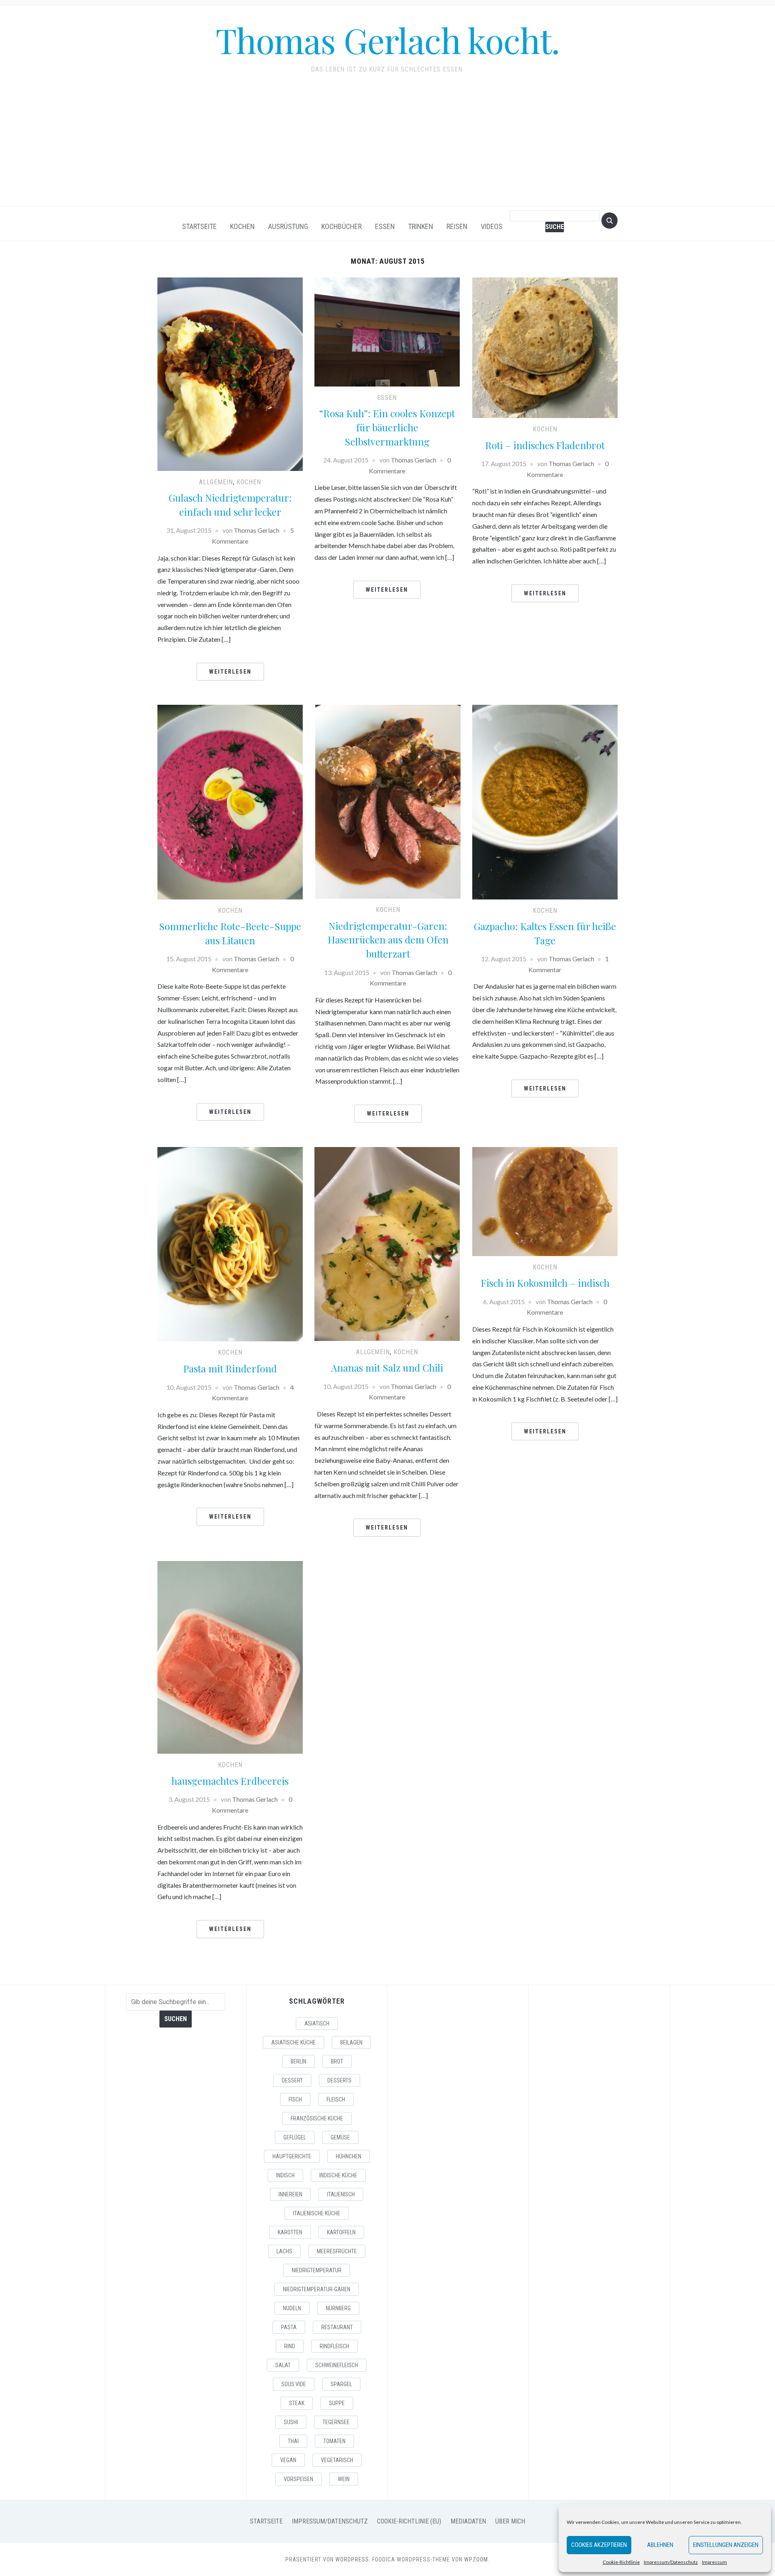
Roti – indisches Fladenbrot (545, 445)
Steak (297, 2403)
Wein (344, 2479)
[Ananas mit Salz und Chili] (387, 1243)
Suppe (337, 2403)
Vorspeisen (298, 2479)
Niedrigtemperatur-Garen (317, 2289)
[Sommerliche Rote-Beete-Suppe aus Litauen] (230, 801)
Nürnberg (338, 2308)
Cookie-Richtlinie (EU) (409, 2521)
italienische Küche (317, 2213)
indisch (285, 2175)
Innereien (290, 2194)
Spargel (341, 2384)
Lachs (284, 2251)
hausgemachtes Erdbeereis (230, 1781)
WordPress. (353, 2559)
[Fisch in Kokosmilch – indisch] (545, 1201)
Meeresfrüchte (337, 2251)
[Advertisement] (387, 145)
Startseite (199, 226)
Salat (283, 2365)
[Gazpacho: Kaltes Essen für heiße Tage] (545, 801)
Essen (385, 226)
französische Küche (317, 2118)
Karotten (290, 2232)
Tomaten (334, 2441)
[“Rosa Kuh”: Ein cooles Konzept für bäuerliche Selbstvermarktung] (387, 331)
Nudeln (292, 2308)
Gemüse (340, 2137)
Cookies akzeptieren (599, 2545)
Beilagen (351, 2042)
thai (293, 2441)
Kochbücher (341, 226)
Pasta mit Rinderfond (230, 1368)
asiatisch (317, 2023)
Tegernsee (336, 2422)
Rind (290, 2346)
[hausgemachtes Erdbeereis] (230, 1657)
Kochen (242, 226)
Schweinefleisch (337, 2365)
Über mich (510, 2521)
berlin (298, 2061)
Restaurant (337, 2327)
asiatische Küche (293, 2042)
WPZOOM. (477, 2559)
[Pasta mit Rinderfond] (230, 1243)
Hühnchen (349, 2156)
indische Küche (338, 2175)
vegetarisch (337, 2460)
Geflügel (295, 2137)
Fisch (295, 2099)
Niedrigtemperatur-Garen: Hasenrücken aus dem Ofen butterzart (388, 940)
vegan (288, 2460)
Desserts (339, 2080)
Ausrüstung (288, 226)
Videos (492, 226)
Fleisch (336, 2099)
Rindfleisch (334, 2346)
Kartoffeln (341, 2232)
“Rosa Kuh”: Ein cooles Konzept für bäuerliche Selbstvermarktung (387, 427)
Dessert (292, 2080)
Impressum (714, 2562)
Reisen (457, 226)
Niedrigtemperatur (317, 2270)
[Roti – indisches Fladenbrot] (545, 347)
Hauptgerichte (292, 2156)
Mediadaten (468, 2521)
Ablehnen (660, 2545)
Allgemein (216, 482)
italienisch (341, 2194)
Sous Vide (294, 2384)
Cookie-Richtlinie (621, 2562)
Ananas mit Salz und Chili (387, 1368)
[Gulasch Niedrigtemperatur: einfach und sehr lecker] (230, 373)
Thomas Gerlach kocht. (387, 40)
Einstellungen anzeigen (726, 2545)
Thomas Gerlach (257, 530)
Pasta (289, 2327)
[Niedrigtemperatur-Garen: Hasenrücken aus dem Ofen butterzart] (388, 801)
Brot (337, 2061)
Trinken (421, 226)
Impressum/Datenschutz (671, 2562)
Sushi (291, 2422)
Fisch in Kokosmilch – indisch (545, 1283)
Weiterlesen (230, 672)
